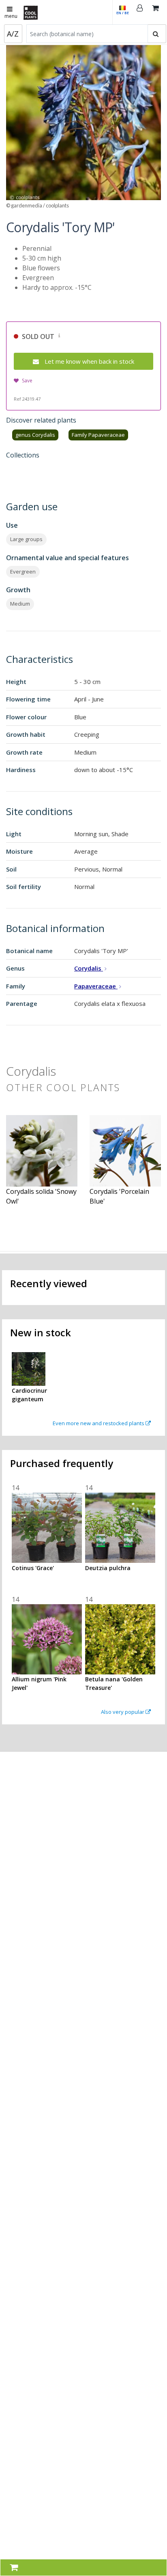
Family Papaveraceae (98, 435)
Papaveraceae (96, 986)
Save (27, 381)
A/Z (13, 34)
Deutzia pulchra (108, 1568)
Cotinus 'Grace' (33, 1568)
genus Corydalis (35, 435)
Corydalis (89, 968)
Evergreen (23, 572)
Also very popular (123, 1712)
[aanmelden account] (140, 12)
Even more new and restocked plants (99, 1423)
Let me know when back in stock (89, 361)
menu (11, 16)
